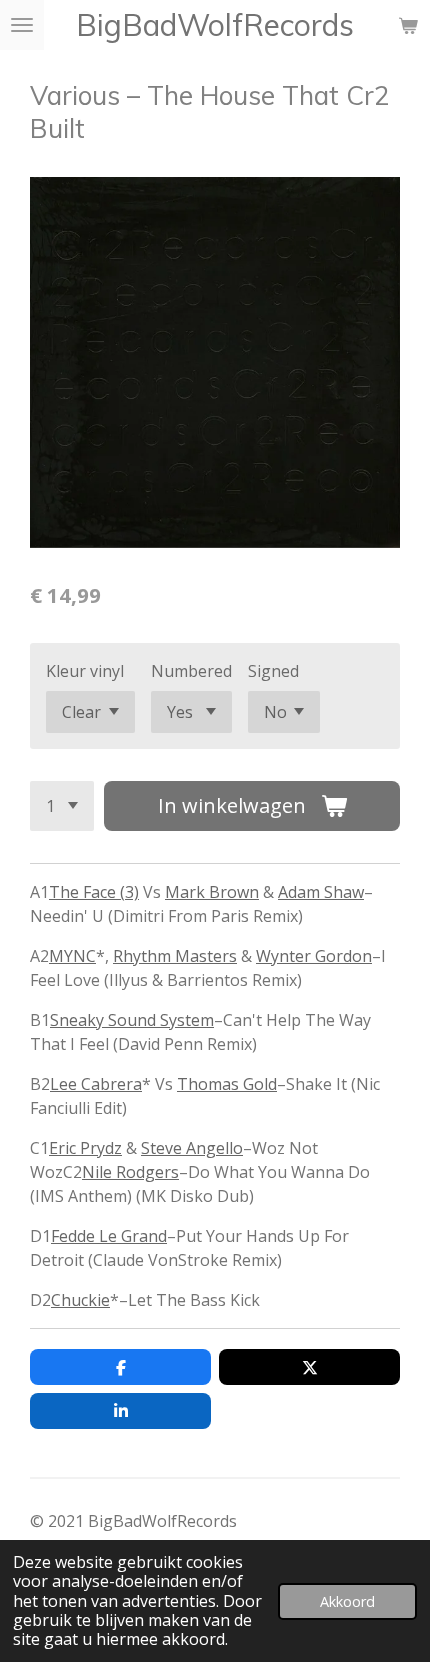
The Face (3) (94, 892)
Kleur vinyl (85, 671)
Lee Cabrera (96, 1084)
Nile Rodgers (130, 1172)
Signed (273, 671)
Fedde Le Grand (109, 1236)
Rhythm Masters (175, 956)
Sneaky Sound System (132, 1020)
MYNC (72, 956)
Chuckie (80, 1300)
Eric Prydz (85, 1148)
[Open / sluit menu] (22, 25)
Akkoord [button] (347, 1601)
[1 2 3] (62, 806)
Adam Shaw (321, 892)
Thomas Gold (227, 1084)
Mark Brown (212, 892)
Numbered (191, 671)
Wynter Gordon (314, 956)
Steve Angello (192, 1148)
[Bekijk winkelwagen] (408, 25)
